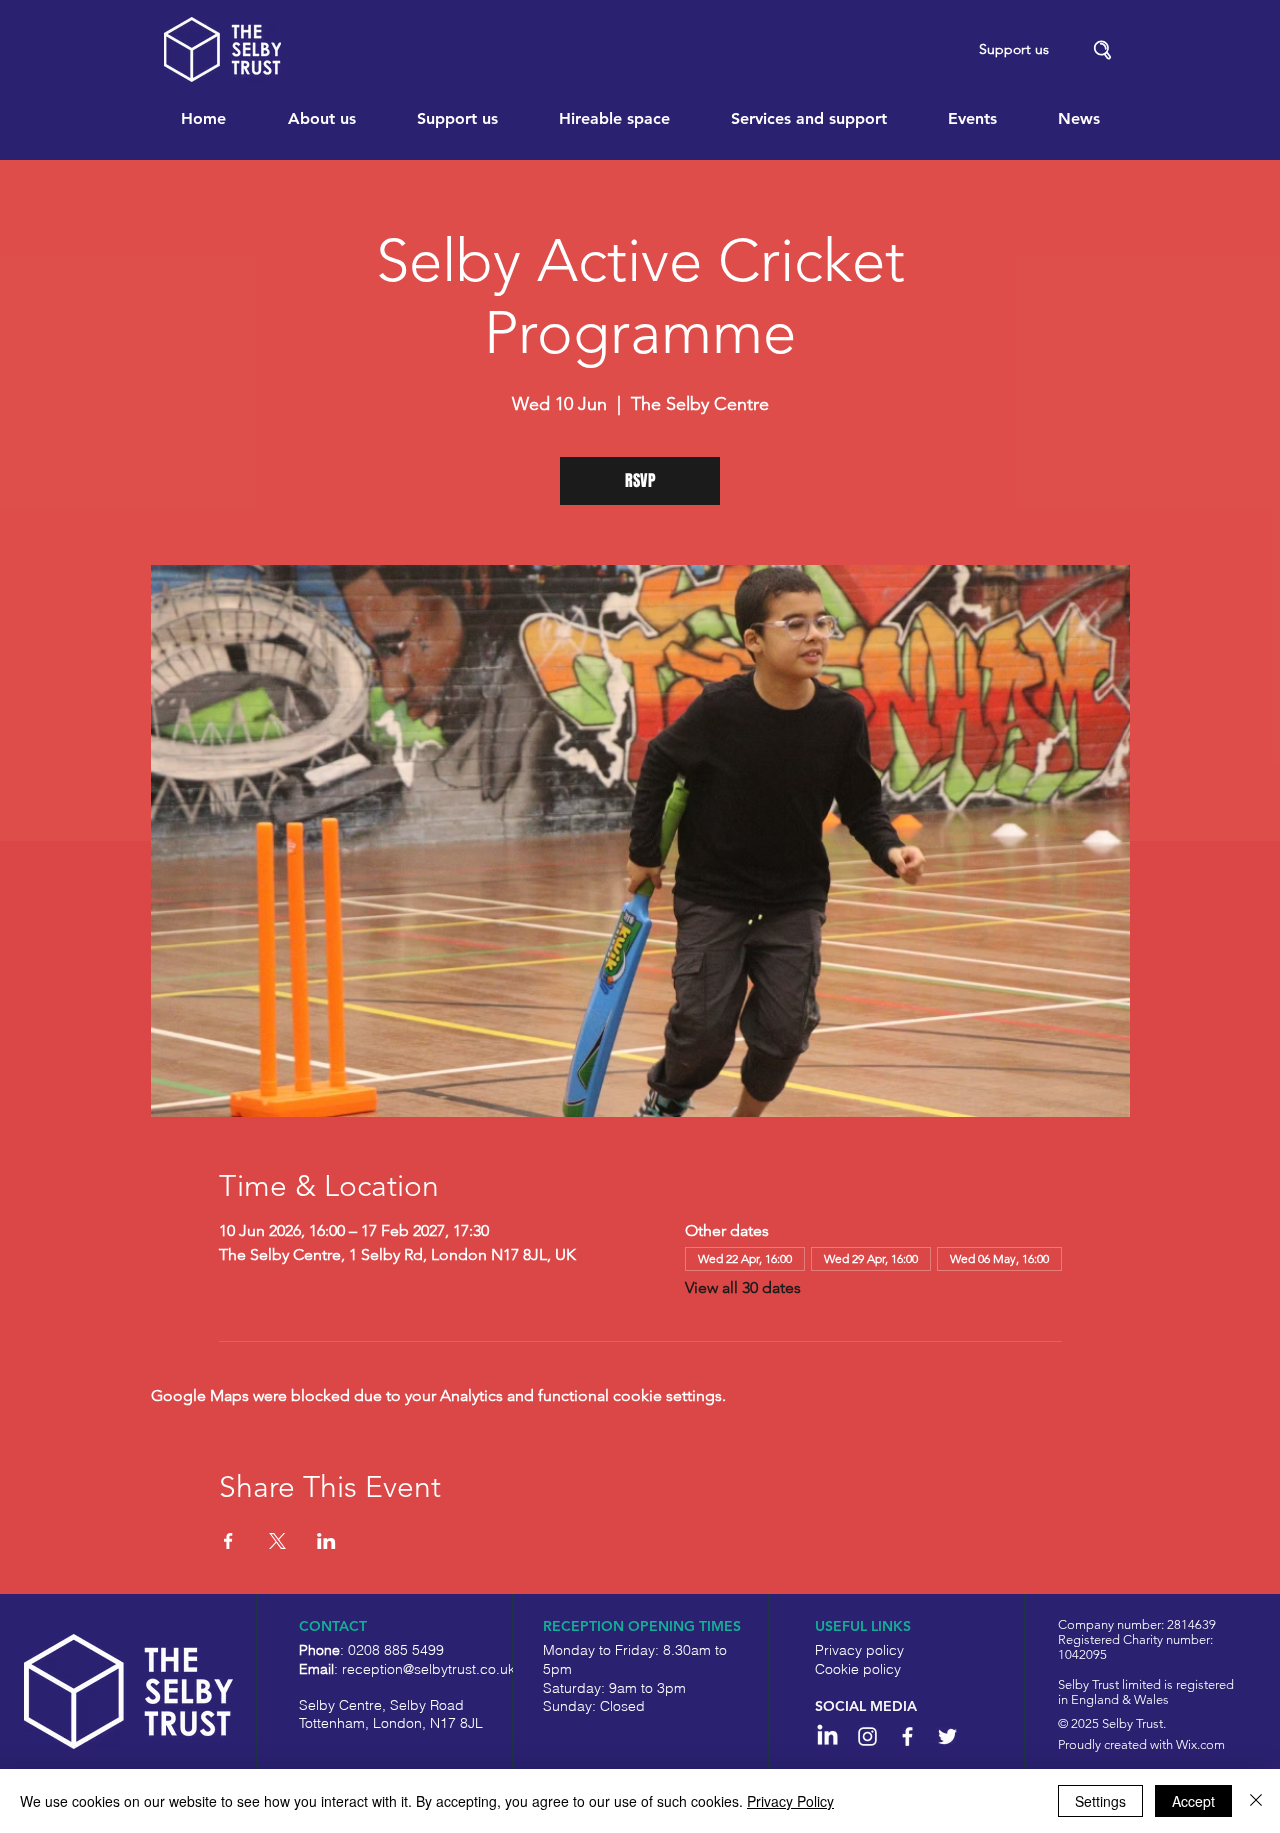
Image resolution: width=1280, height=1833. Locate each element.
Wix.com (1200, 1744)
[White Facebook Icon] (907, 1736)
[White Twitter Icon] (947, 1736)
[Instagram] (867, 1736)
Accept (1193, 1801)
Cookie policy (858, 1669)
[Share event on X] (277, 1541)
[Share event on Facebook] (228, 1541)
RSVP (640, 480)
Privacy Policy (790, 1801)
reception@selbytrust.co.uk (428, 1669)
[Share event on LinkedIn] (326, 1541)
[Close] (1256, 1801)
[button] (1103, 50)
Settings (1100, 1801)
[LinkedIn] (827, 1736)
